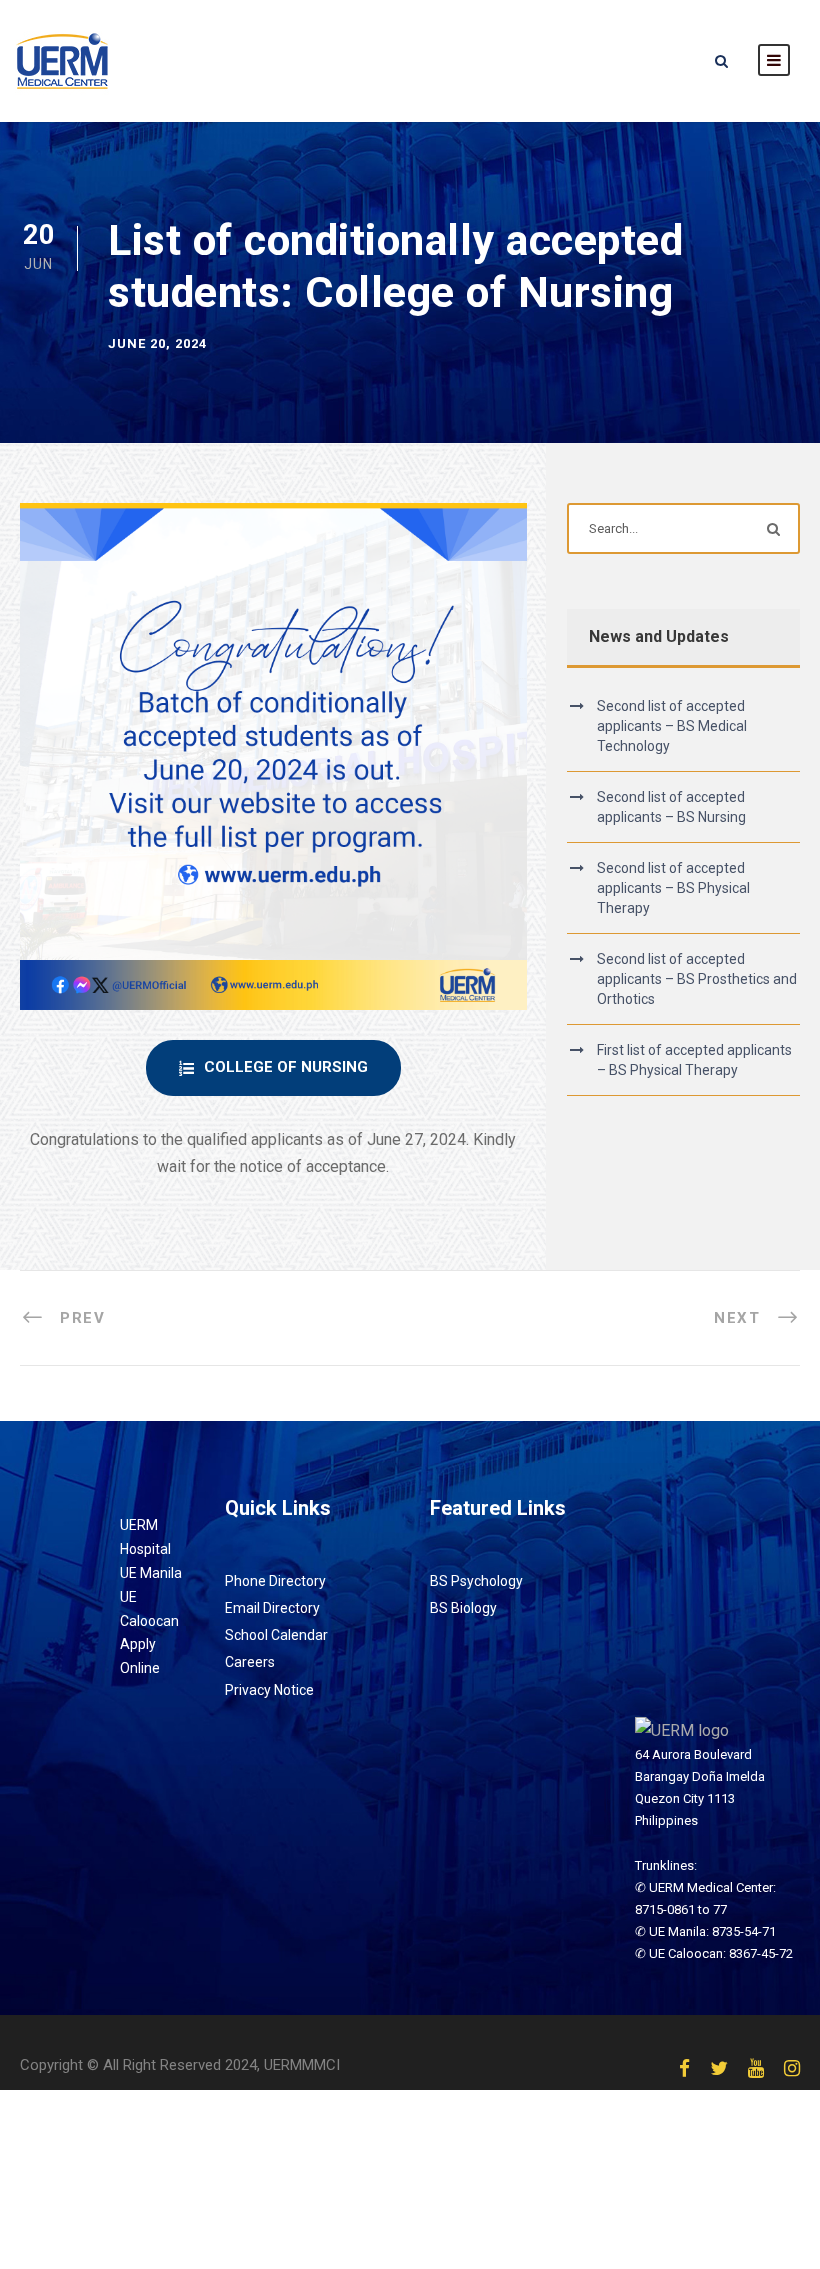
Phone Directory (275, 1581)
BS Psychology (476, 1581)
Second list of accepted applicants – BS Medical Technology (672, 726)
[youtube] (756, 2069)
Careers (250, 1662)
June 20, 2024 (157, 343)
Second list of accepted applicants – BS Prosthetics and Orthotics (697, 979)
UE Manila (151, 1573)
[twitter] (719, 2069)
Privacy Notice (269, 1690)
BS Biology (463, 1608)
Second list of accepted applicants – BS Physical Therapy (673, 888)
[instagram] (792, 2069)
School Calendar (276, 1635)
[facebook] (684, 2069)
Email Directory (272, 1608)
